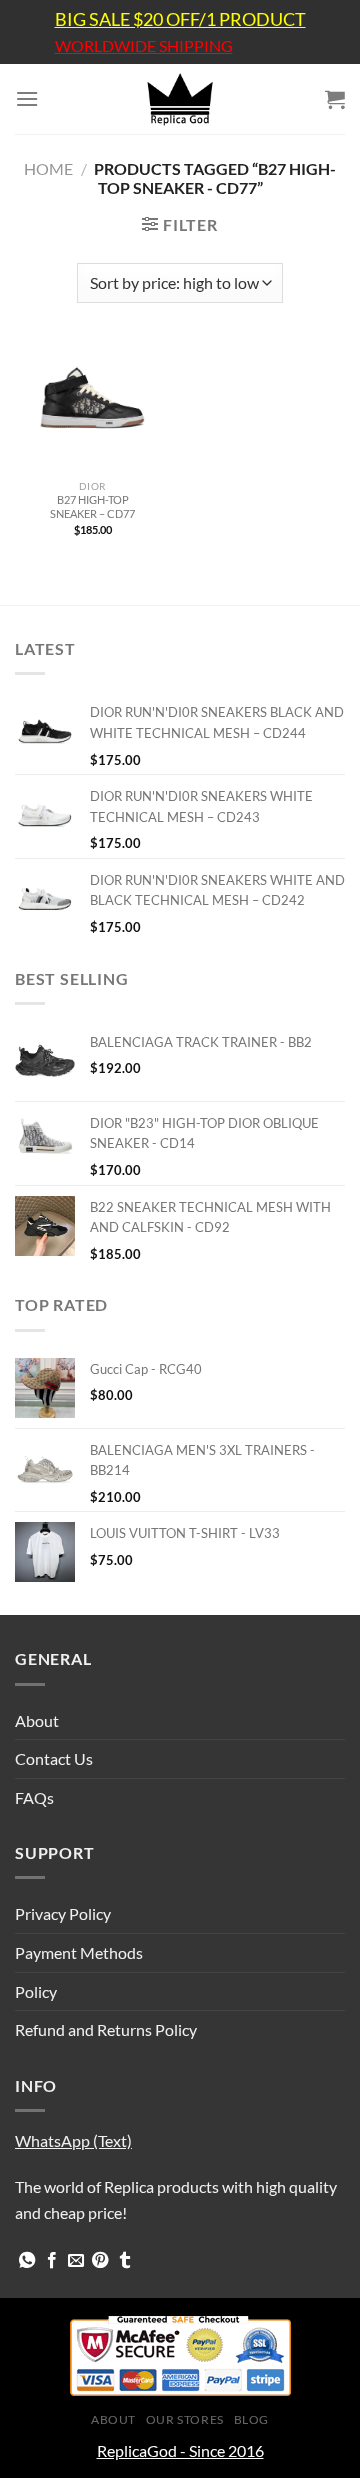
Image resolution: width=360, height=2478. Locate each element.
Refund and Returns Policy (106, 2029)
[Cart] (335, 99)
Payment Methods (79, 1952)
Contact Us (54, 1758)
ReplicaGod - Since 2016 (180, 2450)
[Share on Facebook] (52, 2261)
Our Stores (185, 2419)
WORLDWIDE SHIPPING (144, 46)
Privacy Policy (63, 1913)
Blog (251, 2419)
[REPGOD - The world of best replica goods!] (180, 99)
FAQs (34, 1797)
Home (48, 168)
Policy (36, 1991)
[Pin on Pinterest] (100, 2261)
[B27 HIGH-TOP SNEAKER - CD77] (92, 406)
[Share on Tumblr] (125, 2261)
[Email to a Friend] (76, 2261)
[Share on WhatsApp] (27, 2261)
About (37, 1720)
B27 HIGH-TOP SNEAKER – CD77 (92, 506)
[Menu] (27, 98)
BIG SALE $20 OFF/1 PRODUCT (180, 19)
